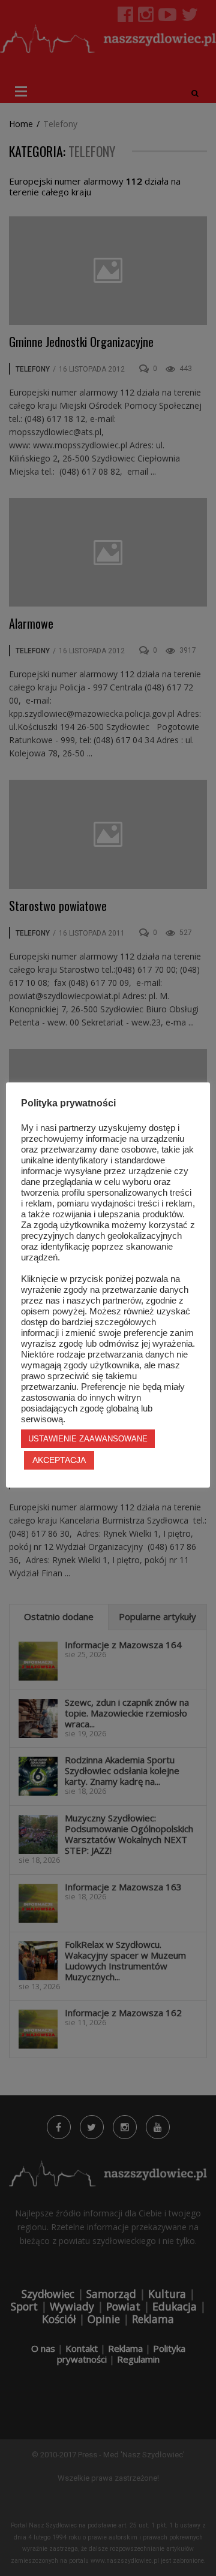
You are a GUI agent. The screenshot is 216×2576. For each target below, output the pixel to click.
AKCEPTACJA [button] (59, 1460)
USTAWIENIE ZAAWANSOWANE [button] (88, 1439)
